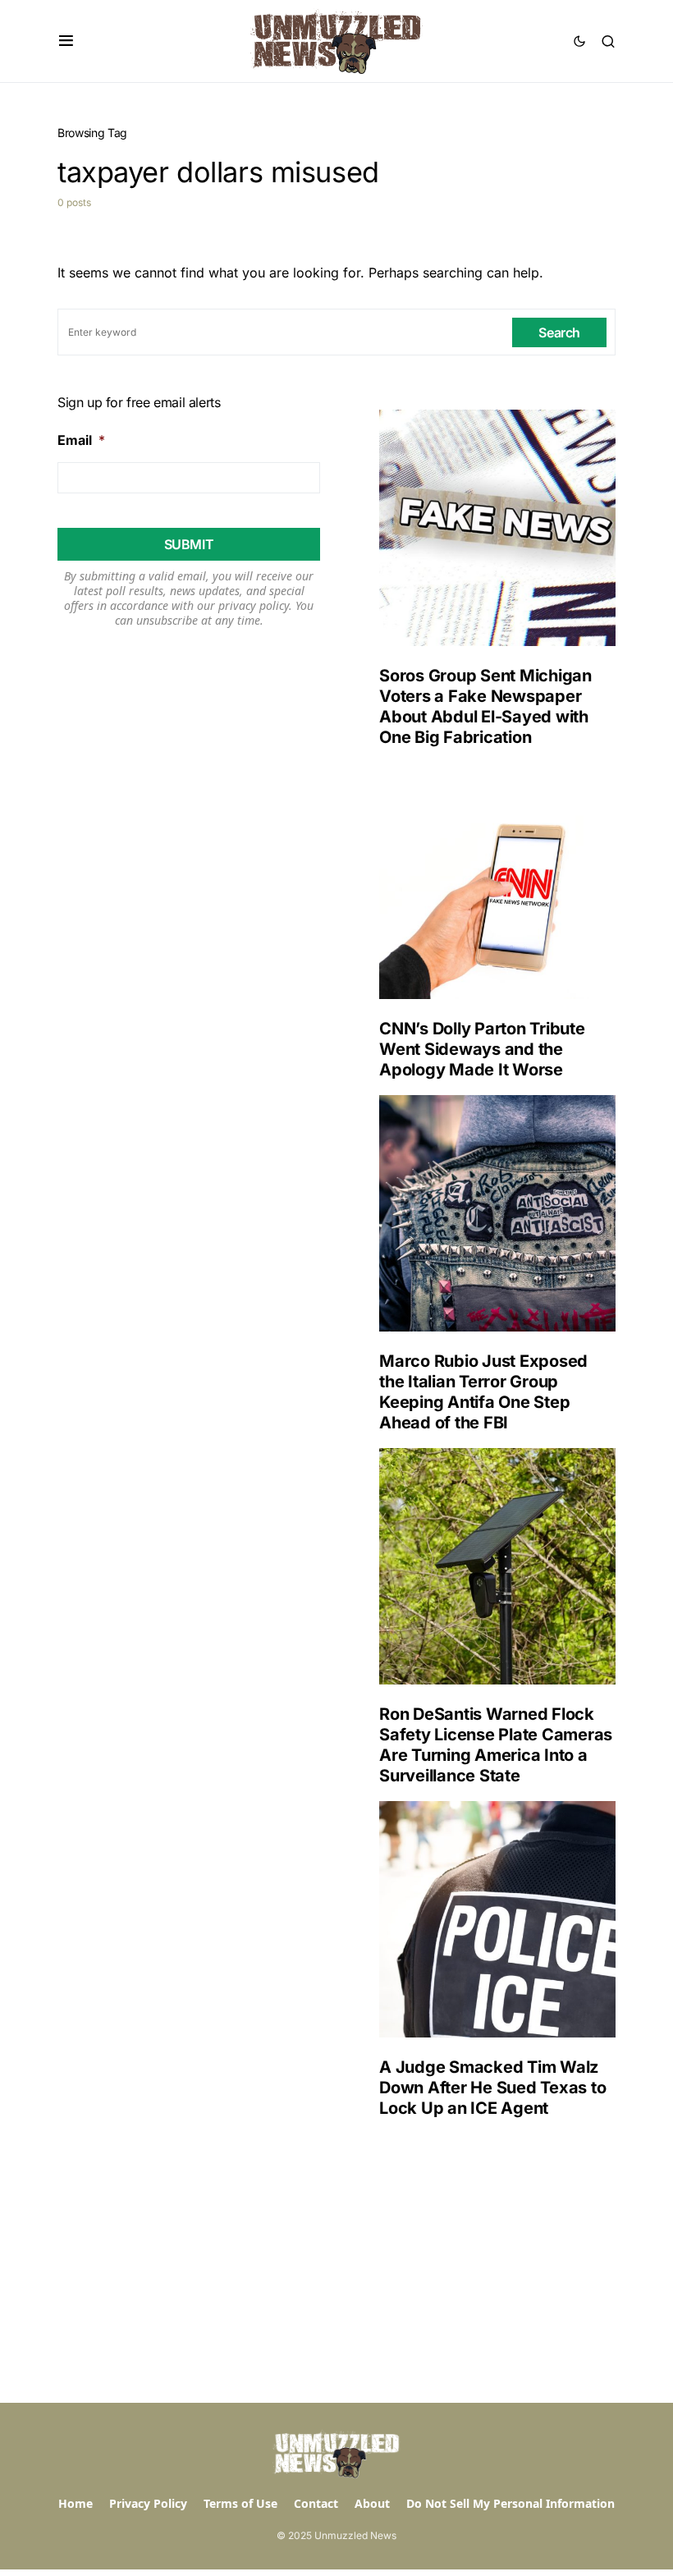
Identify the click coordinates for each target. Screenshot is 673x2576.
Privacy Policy (148, 2503)
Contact (316, 2503)
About (372, 2503)
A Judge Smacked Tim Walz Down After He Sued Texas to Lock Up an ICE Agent (492, 2088)
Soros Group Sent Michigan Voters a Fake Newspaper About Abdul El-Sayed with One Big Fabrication (485, 706)
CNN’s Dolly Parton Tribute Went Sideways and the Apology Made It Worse (482, 1049)
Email (81, 440)
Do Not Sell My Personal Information (510, 2503)
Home (76, 2503)
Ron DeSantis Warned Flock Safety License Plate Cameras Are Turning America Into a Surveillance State (496, 1745)
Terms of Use (240, 2503)
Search (559, 332)
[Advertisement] (484, 2261)
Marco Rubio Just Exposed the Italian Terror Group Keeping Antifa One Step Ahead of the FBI (483, 1392)
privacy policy (254, 605)
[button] (66, 41)
